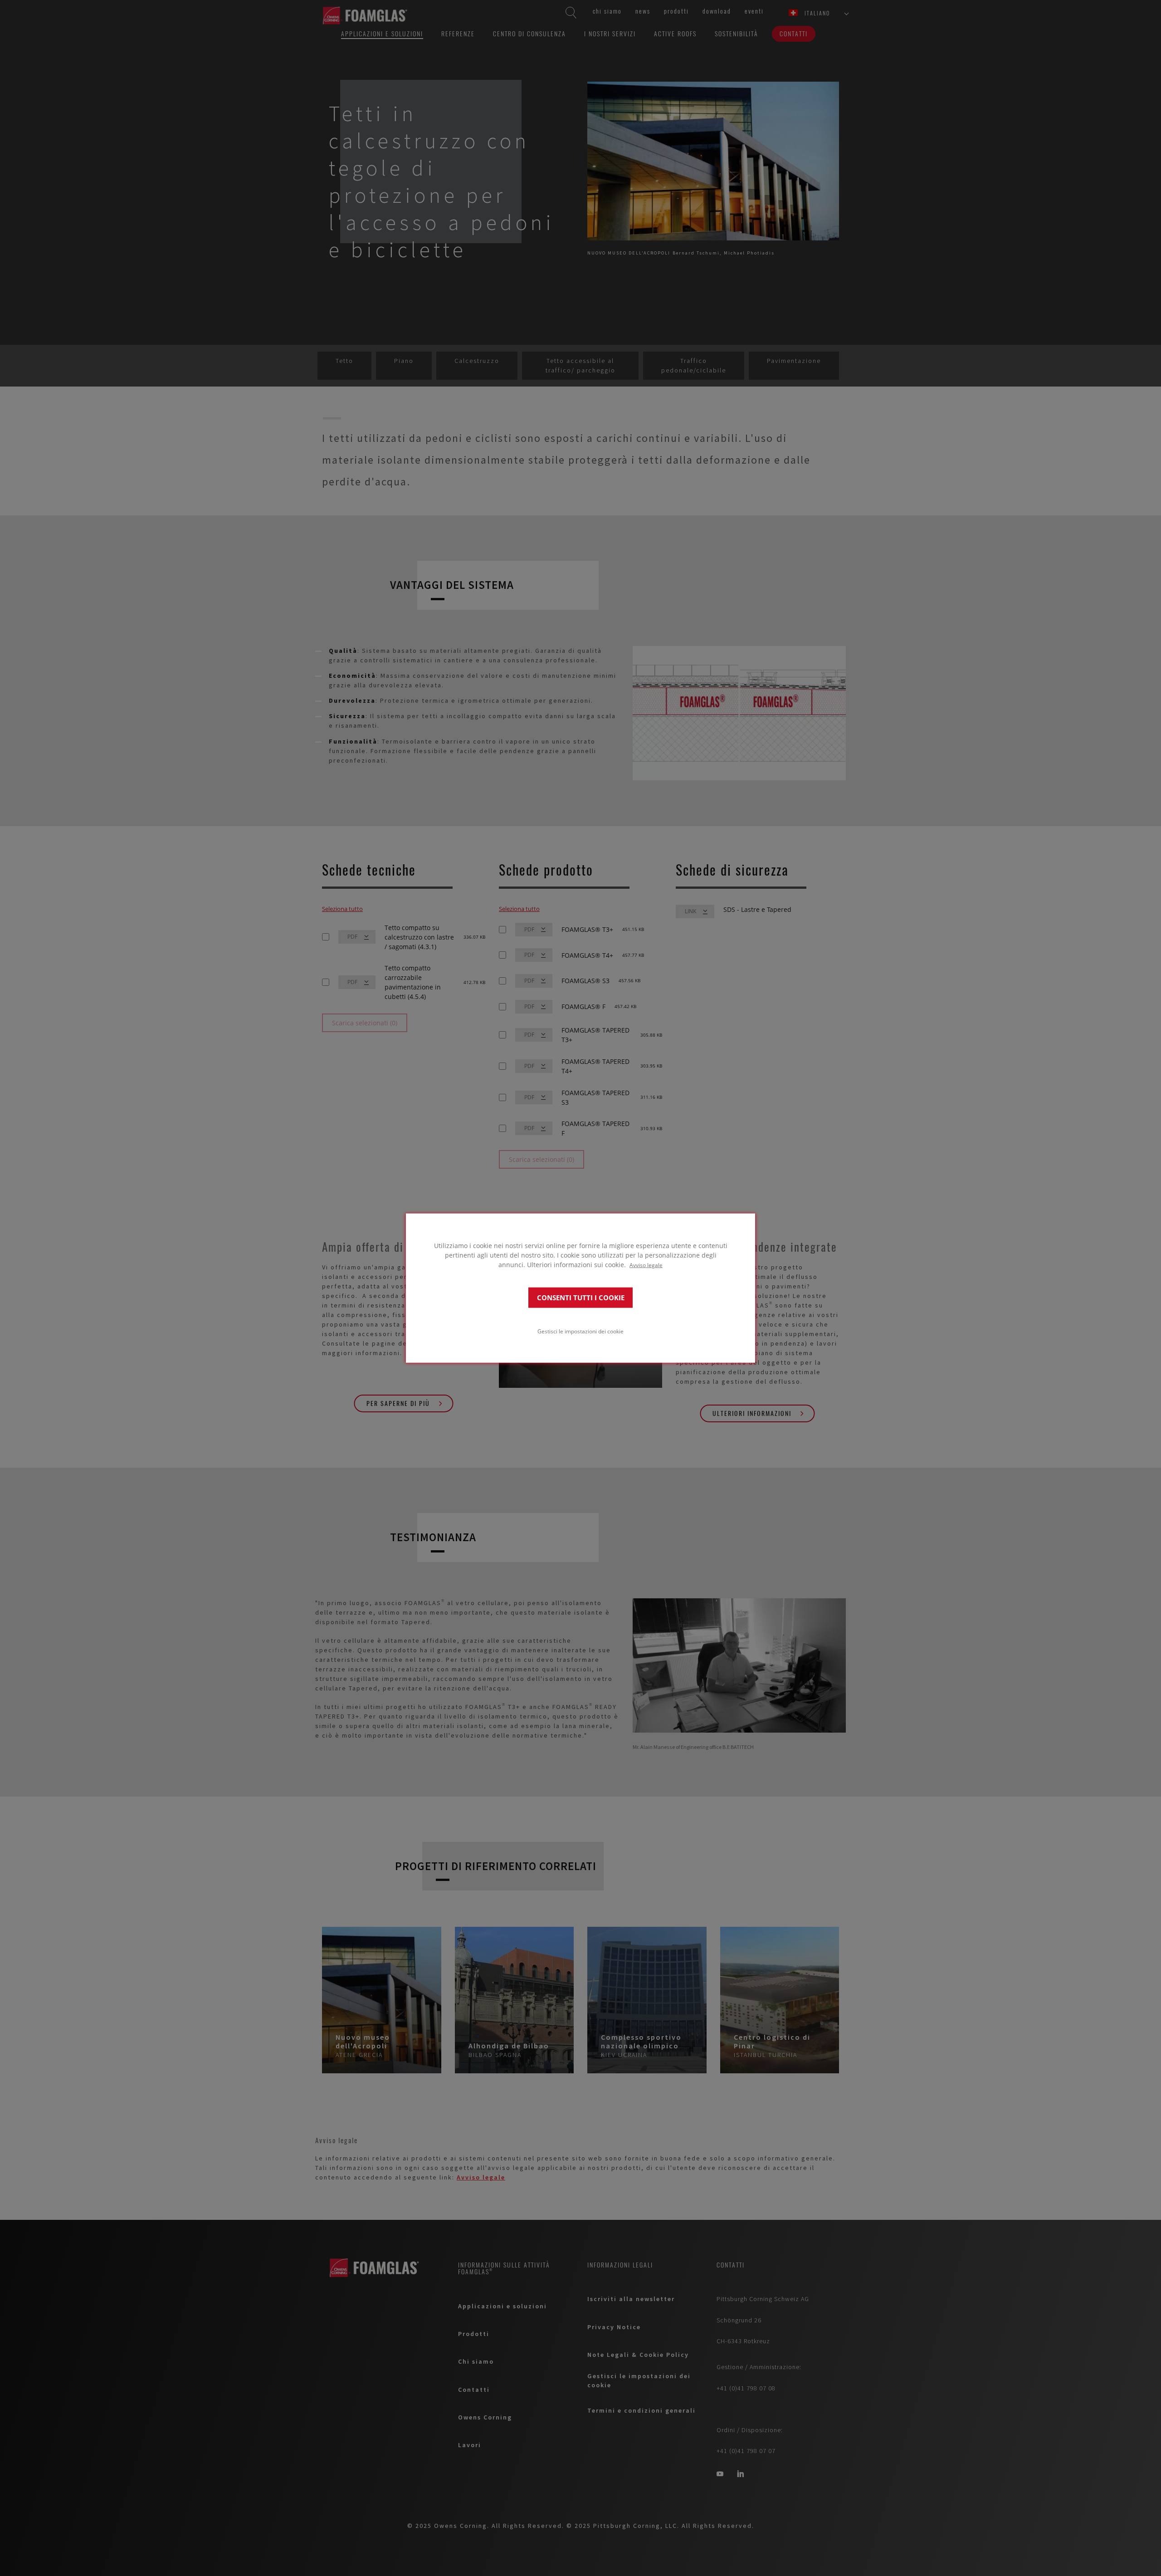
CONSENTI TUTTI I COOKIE (581, 1297)
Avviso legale (646, 1265)
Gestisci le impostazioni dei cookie (580, 1331)
